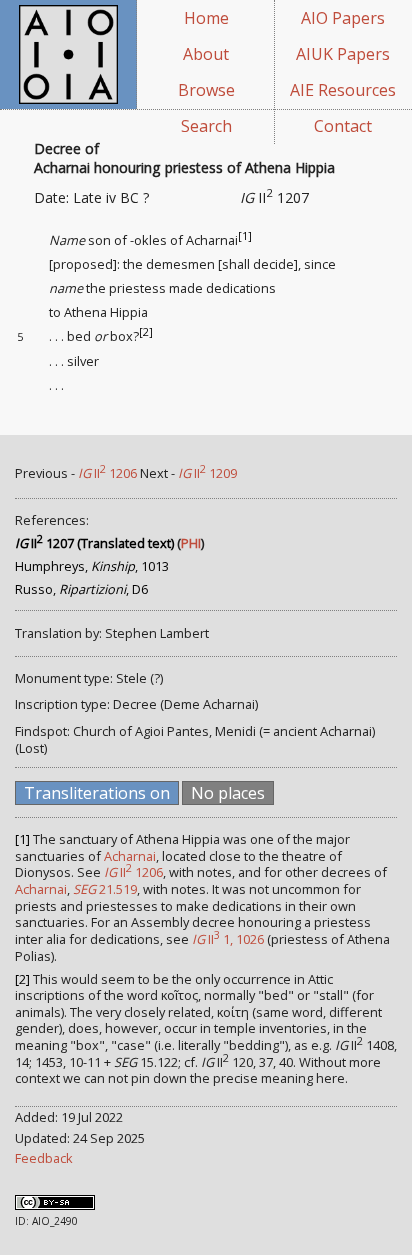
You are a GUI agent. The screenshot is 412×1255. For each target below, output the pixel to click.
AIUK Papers (343, 54)
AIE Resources (343, 90)
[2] (146, 332)
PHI (191, 543)
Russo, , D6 (81, 589)
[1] (245, 236)
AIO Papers (343, 18)
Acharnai (130, 856)
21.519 (105, 889)
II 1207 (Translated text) (94, 543)
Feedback (44, 1158)
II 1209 (207, 473)
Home (206, 18)
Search (206, 126)
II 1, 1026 (228, 939)
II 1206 (107, 473)
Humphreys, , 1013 (92, 566)
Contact (343, 126)
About (206, 54)
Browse (206, 90)
